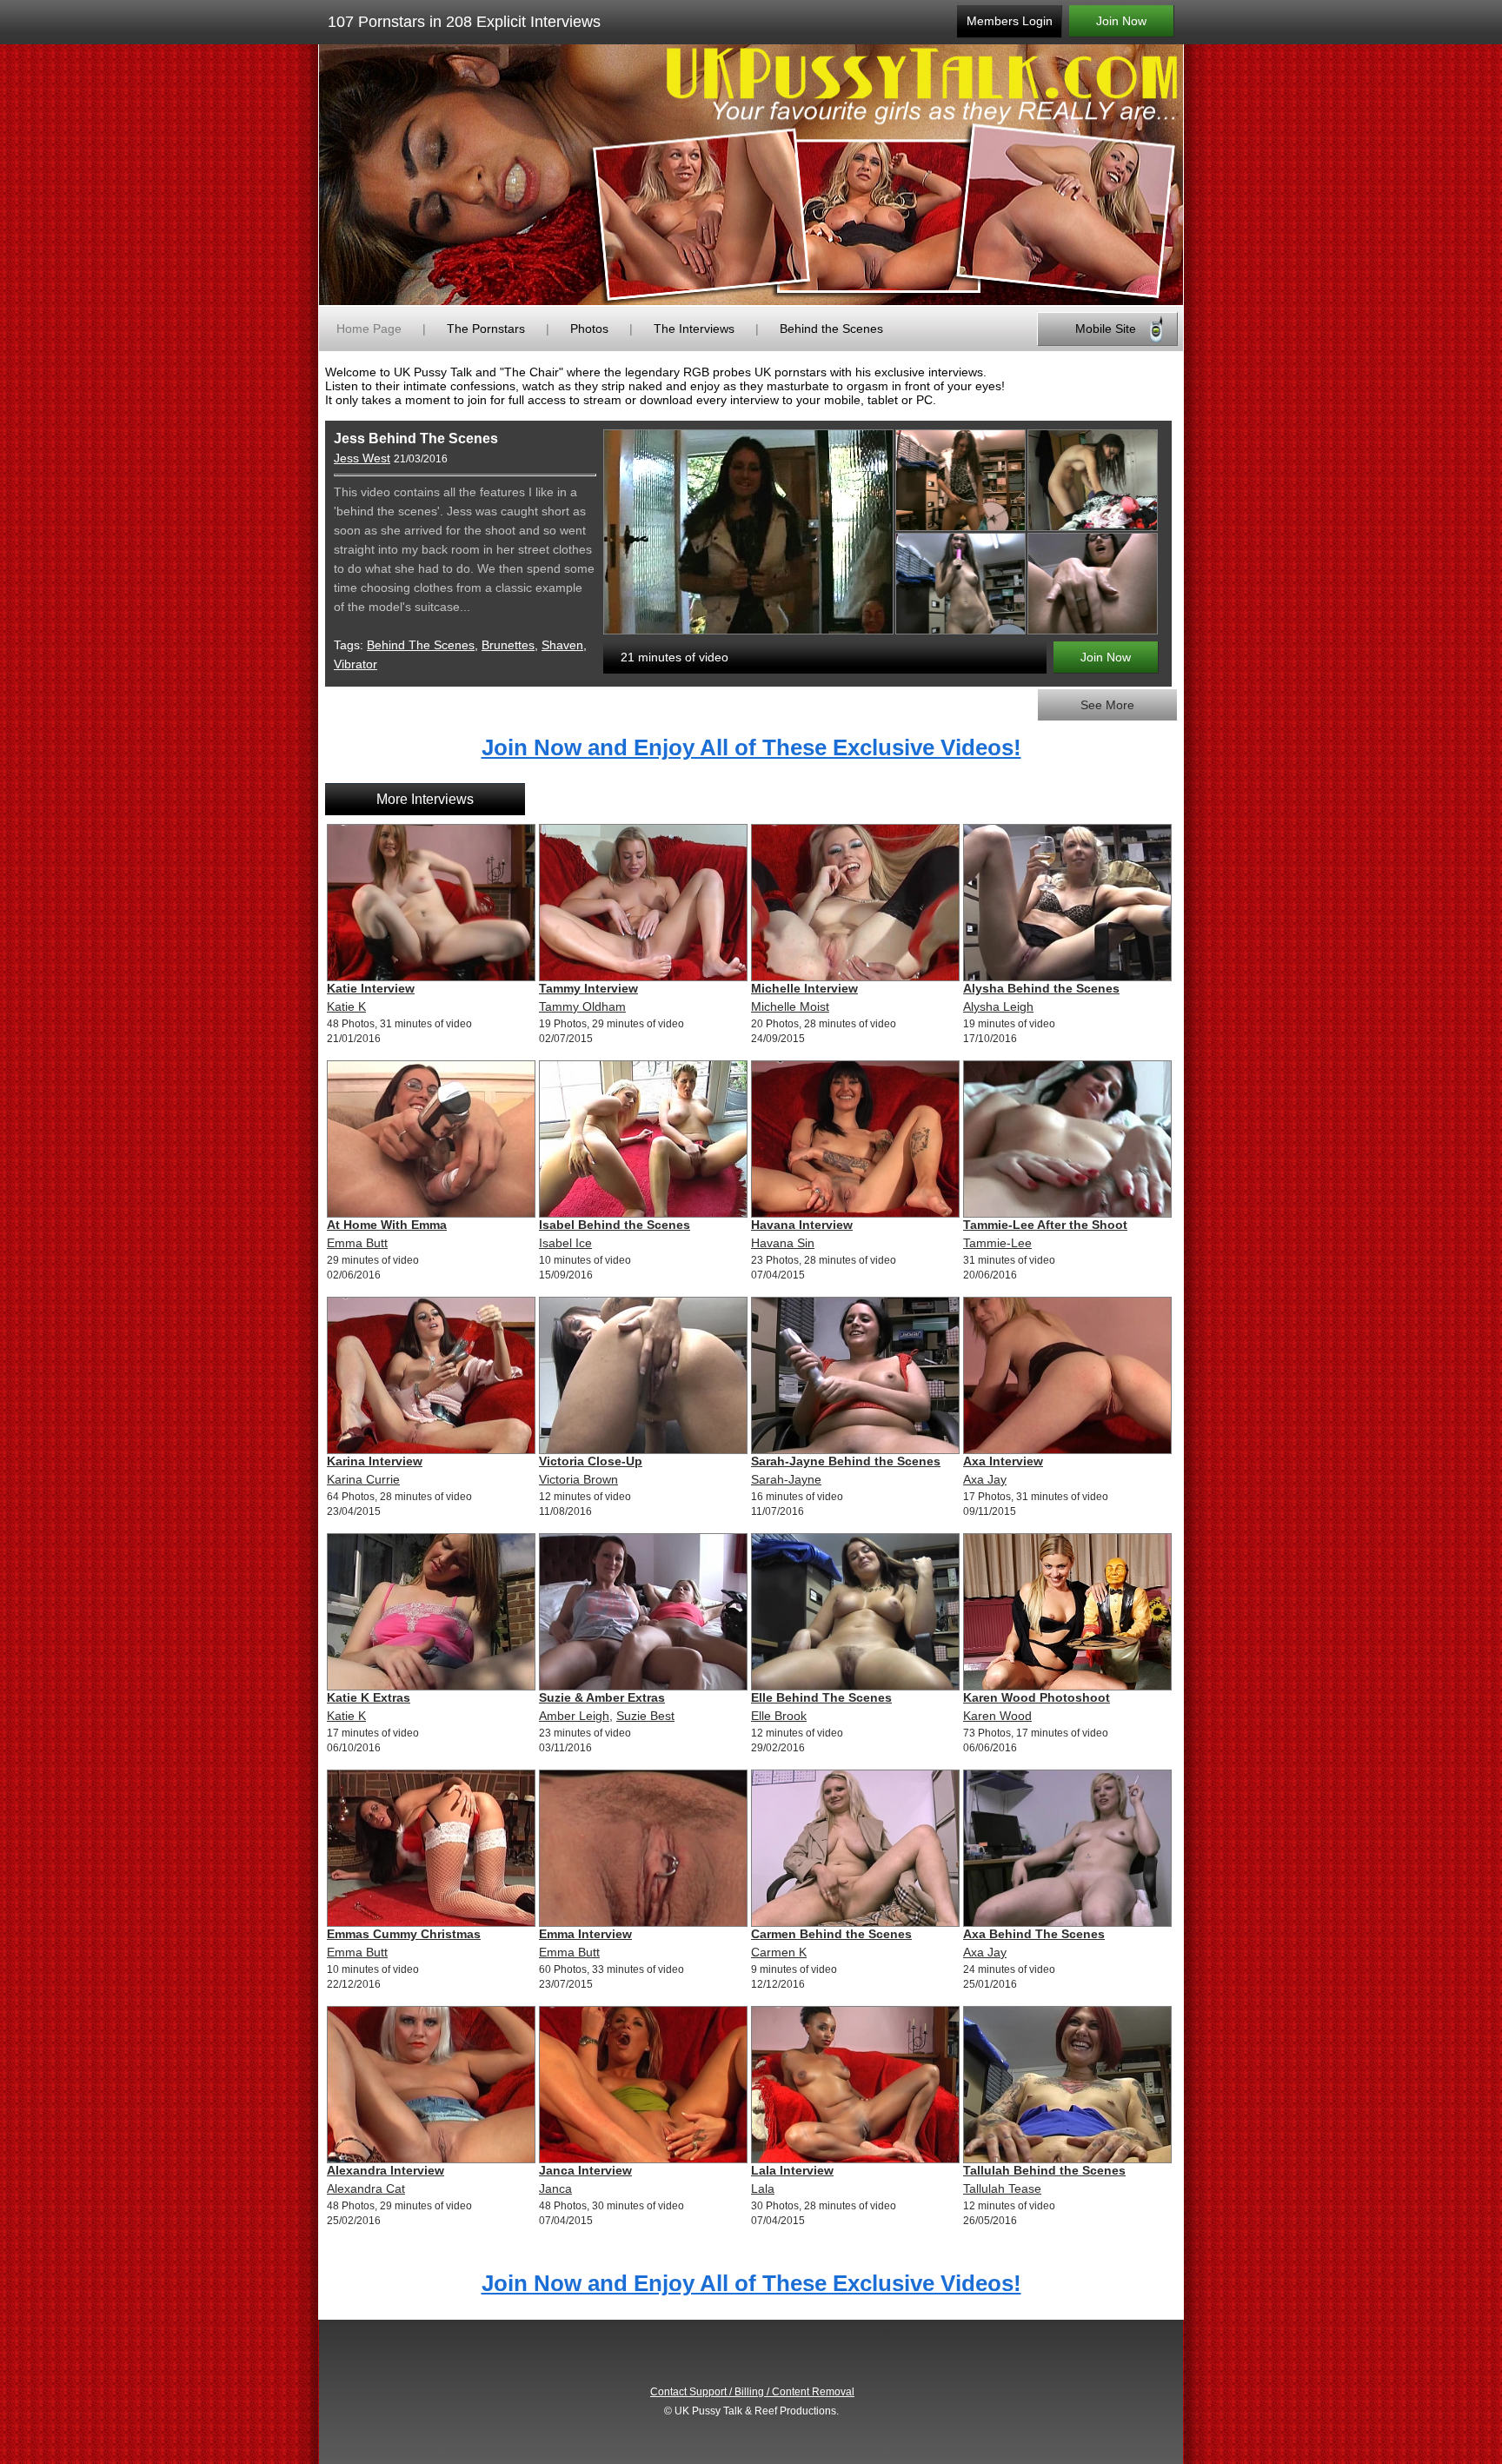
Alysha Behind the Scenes (1041, 988)
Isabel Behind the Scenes (615, 1225)
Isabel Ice (565, 1243)
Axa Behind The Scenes (1034, 1934)
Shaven (562, 645)
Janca (555, 2188)
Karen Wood (997, 1716)
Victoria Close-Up (591, 1461)
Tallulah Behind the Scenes (1044, 2170)
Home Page (369, 329)
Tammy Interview (588, 988)
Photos (589, 329)
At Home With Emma (387, 1225)
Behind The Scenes (421, 645)
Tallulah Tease (1002, 2188)
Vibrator (356, 664)
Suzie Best (645, 1716)
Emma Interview (585, 1934)
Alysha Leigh (998, 1006)
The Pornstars (486, 329)
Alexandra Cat (366, 2188)
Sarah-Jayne (786, 1479)
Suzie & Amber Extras (602, 1697)
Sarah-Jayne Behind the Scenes (846, 1461)
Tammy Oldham (582, 1006)
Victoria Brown (578, 1479)
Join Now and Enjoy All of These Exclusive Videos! (751, 747)
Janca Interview (585, 2170)
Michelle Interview (804, 988)
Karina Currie (363, 1479)
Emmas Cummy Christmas (404, 1934)
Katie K (346, 1006)
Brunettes (508, 645)
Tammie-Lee (997, 1243)
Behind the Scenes (831, 329)
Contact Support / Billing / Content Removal (752, 2392)
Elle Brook (779, 1716)
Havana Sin (783, 1243)
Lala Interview (792, 2170)
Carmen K (779, 1952)
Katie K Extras (369, 1697)
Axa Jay (985, 1479)
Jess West (362, 458)
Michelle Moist (790, 1006)
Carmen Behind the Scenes (831, 1934)
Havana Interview (802, 1225)
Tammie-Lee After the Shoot (1045, 1225)
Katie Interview (371, 988)
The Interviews (694, 329)
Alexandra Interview (385, 2170)
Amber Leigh (574, 1716)
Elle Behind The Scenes (821, 1697)
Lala (763, 2188)
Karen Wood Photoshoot (1037, 1697)
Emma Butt (357, 1243)
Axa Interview (1003, 1461)
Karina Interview (375, 1461)
